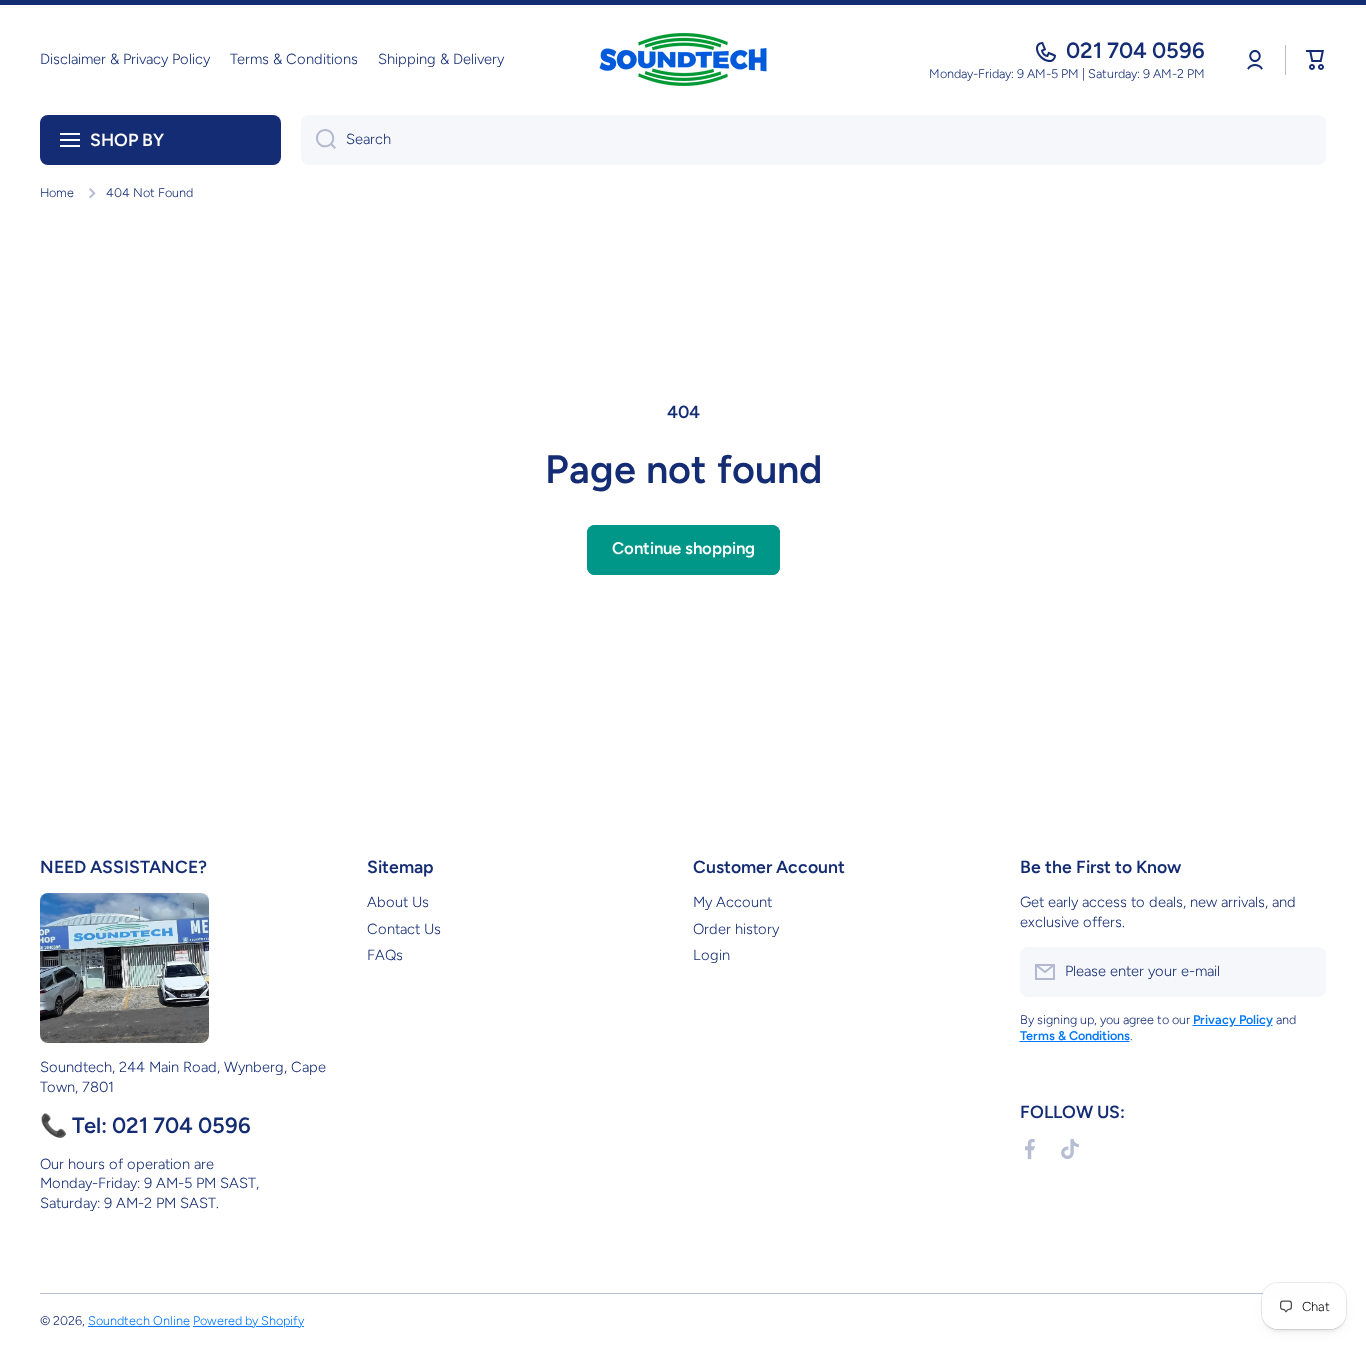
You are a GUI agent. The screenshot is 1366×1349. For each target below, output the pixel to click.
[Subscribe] (1301, 972)
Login (711, 955)
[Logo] (683, 60)
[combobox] (813, 140)
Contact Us (404, 929)
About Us (398, 902)
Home (57, 192)
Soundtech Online (139, 1320)
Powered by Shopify (248, 1320)
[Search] (318, 140)
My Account (732, 902)
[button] (1316, 60)
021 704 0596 (1135, 50)
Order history (736, 929)
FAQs (385, 955)
